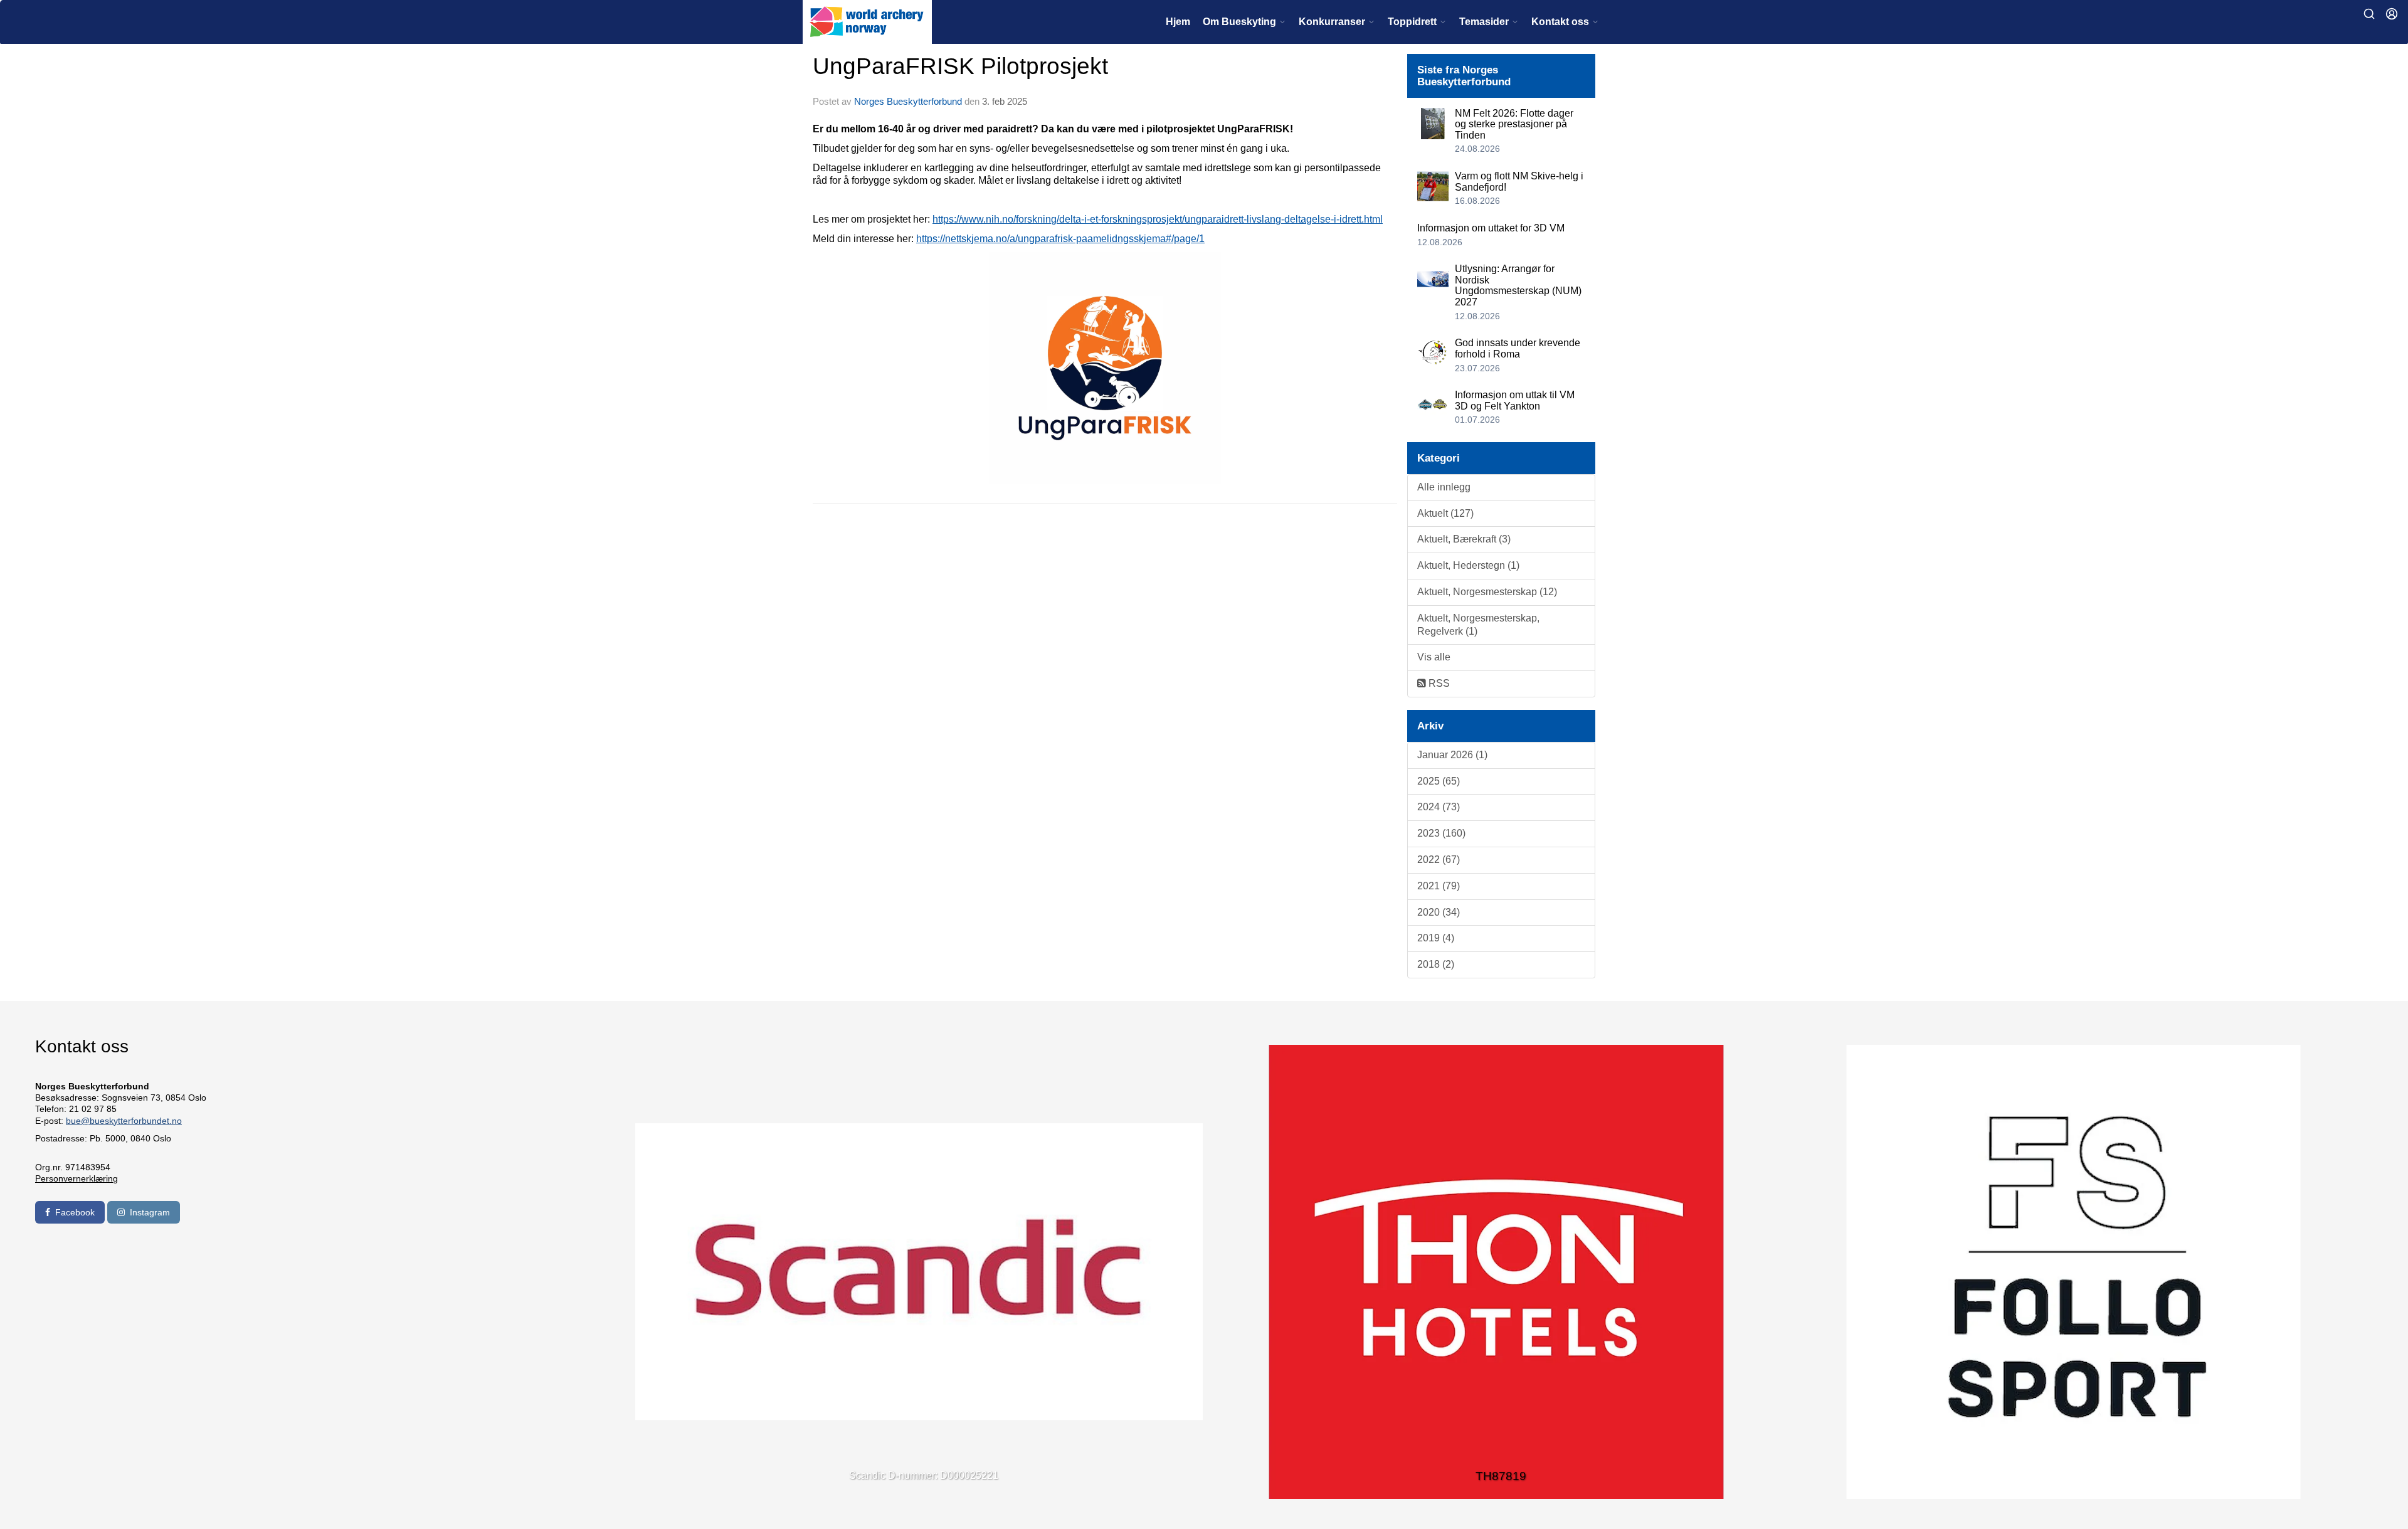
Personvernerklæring (77, 1178)
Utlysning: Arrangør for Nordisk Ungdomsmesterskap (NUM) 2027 (1518, 285)
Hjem (1178, 22)
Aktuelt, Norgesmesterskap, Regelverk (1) (1478, 625)
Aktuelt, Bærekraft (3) (1464, 539)
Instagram (150, 1212)
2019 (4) (1436, 938)
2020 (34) (1439, 912)
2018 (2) (1436, 964)
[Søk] (2369, 14)
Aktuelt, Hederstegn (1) (1468, 565)
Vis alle (1434, 657)
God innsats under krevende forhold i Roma (1518, 348)
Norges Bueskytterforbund (908, 101)
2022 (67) (1439, 860)
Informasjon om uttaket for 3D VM (1491, 228)
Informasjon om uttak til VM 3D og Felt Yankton (1515, 400)
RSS (1438, 683)
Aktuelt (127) (1445, 513)
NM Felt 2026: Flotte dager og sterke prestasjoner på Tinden (1514, 124)
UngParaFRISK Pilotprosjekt (960, 66)
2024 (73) (1439, 807)
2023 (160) (1441, 833)
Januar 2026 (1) (1452, 755)
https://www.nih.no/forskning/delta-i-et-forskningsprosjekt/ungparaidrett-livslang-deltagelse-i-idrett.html (1158, 219)
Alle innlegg (1444, 487)
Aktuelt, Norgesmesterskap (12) (1487, 592)
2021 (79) (1439, 886)
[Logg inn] (2392, 14)
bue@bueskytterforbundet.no (124, 1121)
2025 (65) (1439, 781)
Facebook (75, 1212)
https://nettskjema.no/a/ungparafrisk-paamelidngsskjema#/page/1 (1060, 239)
